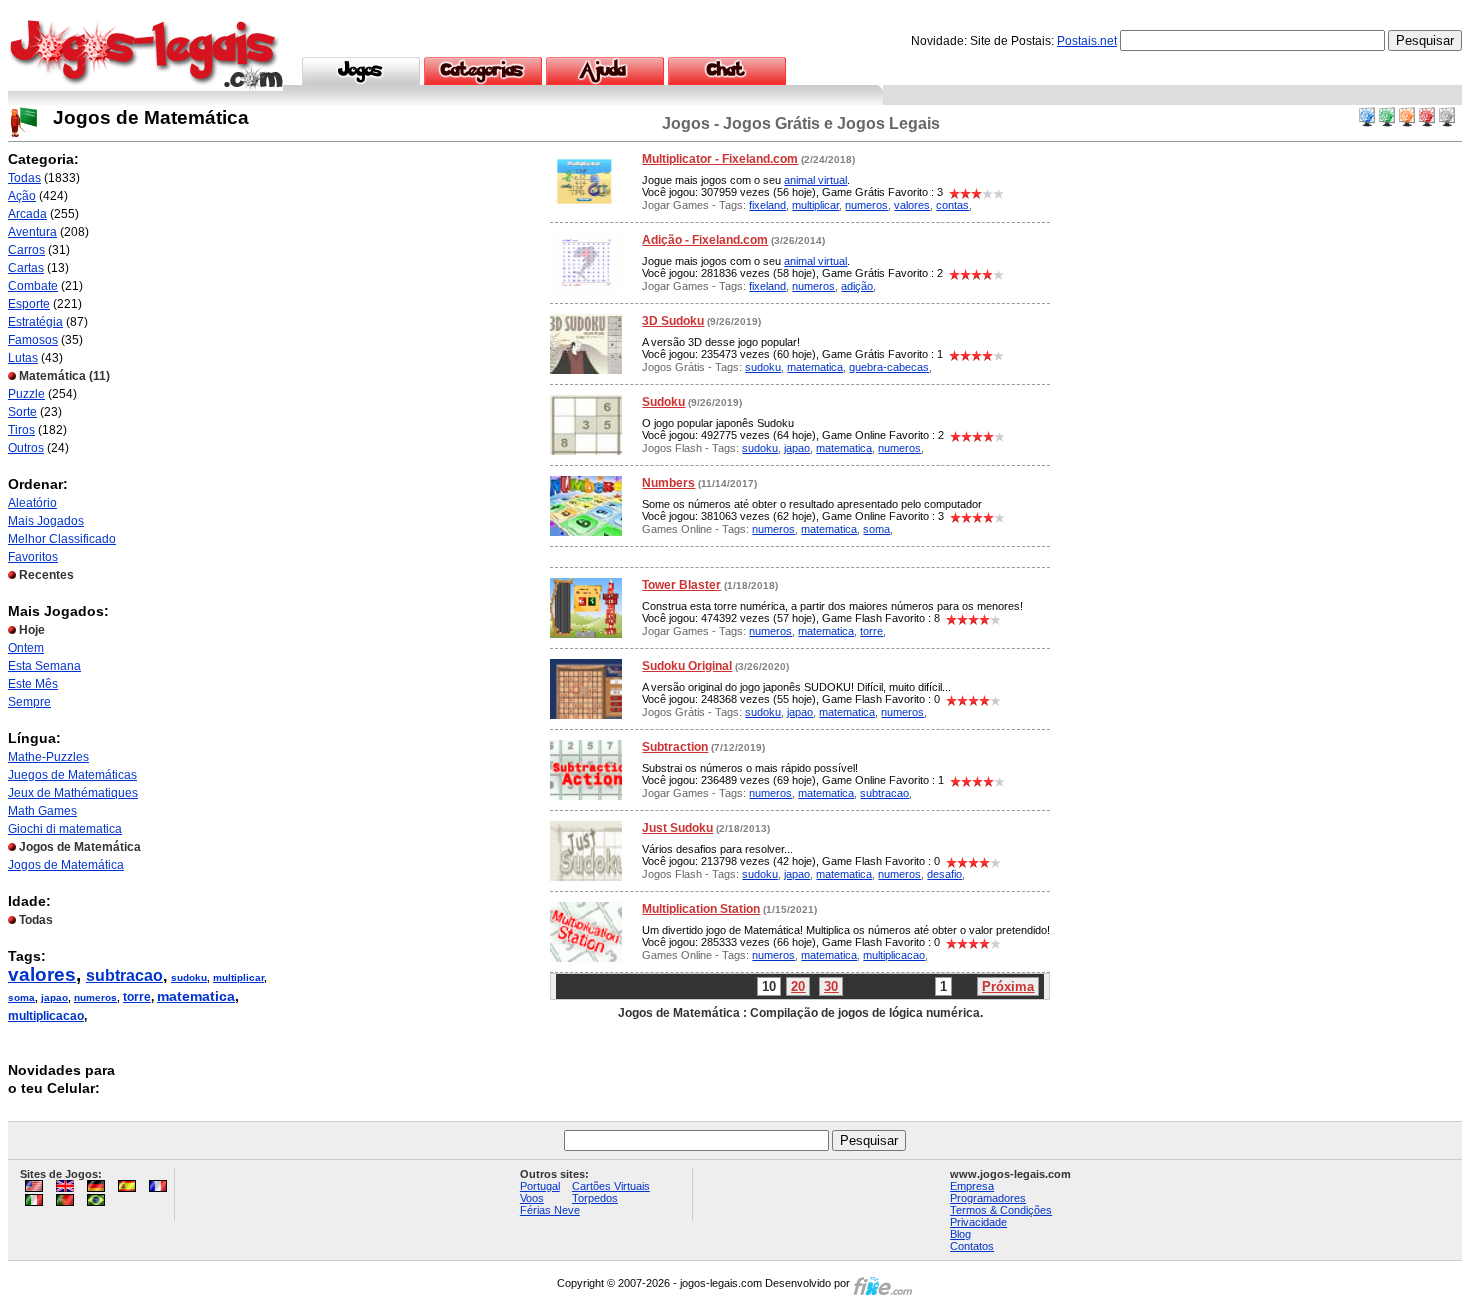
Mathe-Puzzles (48, 757)
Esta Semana (44, 666)
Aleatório (32, 503)
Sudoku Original (687, 666)
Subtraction (675, 747)
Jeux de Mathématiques (73, 793)
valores (42, 974)
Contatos (972, 1246)
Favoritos (33, 557)
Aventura (32, 232)
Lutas (23, 358)
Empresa (972, 1186)
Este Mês (33, 684)
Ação (22, 196)
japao (54, 997)
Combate (33, 286)
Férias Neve (550, 1210)
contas (952, 205)
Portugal (540, 1186)
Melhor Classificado (62, 539)
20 (798, 986)
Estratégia (35, 322)
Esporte (29, 304)
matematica (196, 996)
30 (831, 986)
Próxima (1008, 986)
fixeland (767, 205)
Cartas (26, 268)
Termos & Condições (1001, 1210)
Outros (26, 448)
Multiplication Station (701, 909)
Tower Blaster (681, 585)
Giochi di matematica (65, 829)
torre (137, 997)
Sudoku (663, 402)
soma (21, 997)
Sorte (22, 412)
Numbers (668, 483)
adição (857, 286)
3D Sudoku (673, 321)
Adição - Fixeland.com (705, 240)
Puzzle (26, 394)
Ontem (26, 648)
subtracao (124, 975)
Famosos (33, 340)
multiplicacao (46, 1016)
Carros (26, 250)
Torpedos (595, 1198)
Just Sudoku (677, 828)
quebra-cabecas (889, 367)
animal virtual (815, 180)
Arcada (27, 214)
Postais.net (1087, 41)
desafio (944, 874)
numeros (95, 997)
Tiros (21, 430)
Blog (960, 1234)
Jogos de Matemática (66, 865)
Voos (532, 1198)
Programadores (988, 1198)
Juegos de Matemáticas (72, 775)
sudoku (189, 977)
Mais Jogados (46, 521)
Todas (24, 178)
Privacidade (978, 1222)
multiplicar (238, 977)
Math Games (42, 811)
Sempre (29, 702)
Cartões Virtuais (611, 1186)
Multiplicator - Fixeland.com (720, 159)
